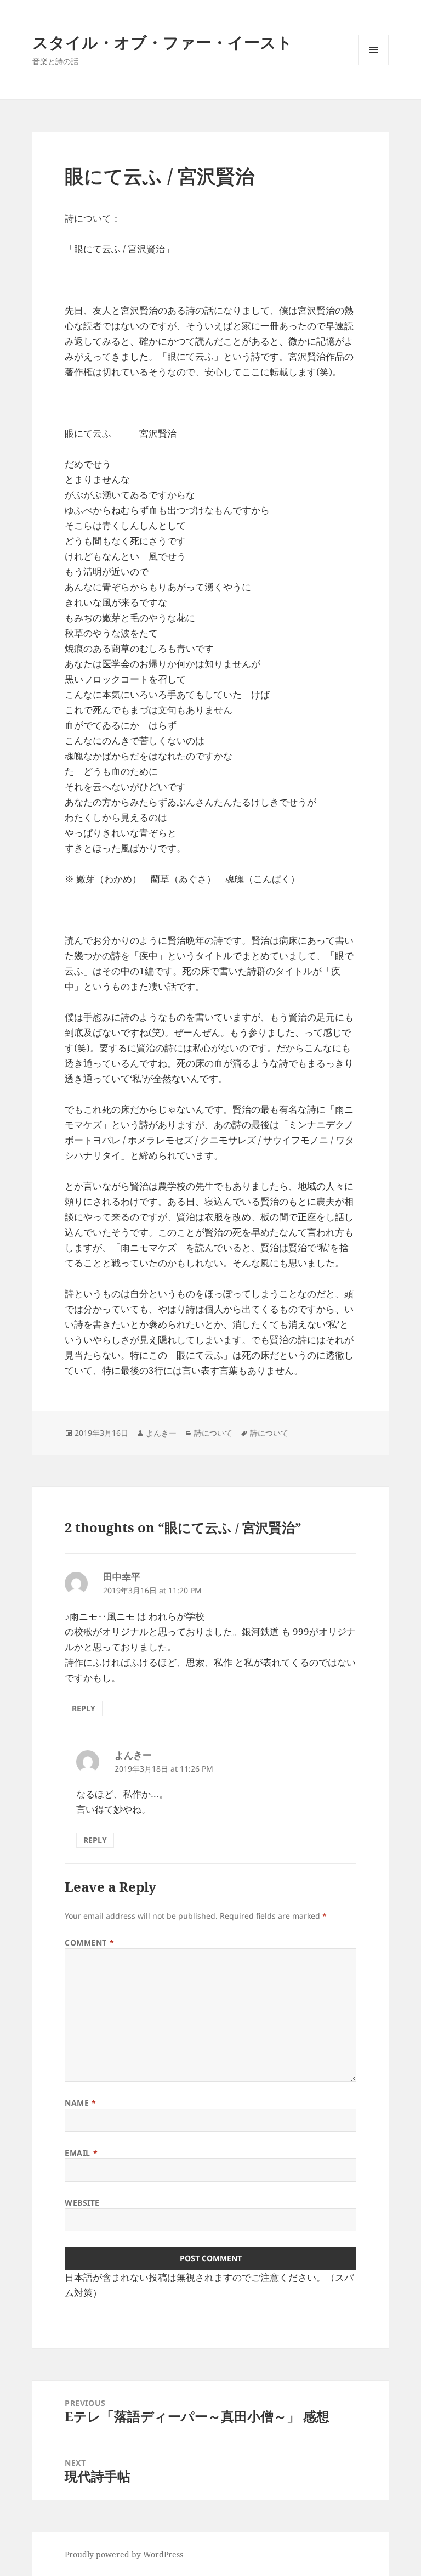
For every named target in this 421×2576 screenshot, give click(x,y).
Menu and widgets (374, 65)
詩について (213, 1433)
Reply (84, 1708)
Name (80, 2103)
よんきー (161, 1433)
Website (82, 2203)
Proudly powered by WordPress (124, 2554)
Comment (89, 1943)
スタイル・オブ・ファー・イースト (163, 42)
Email (81, 2153)
